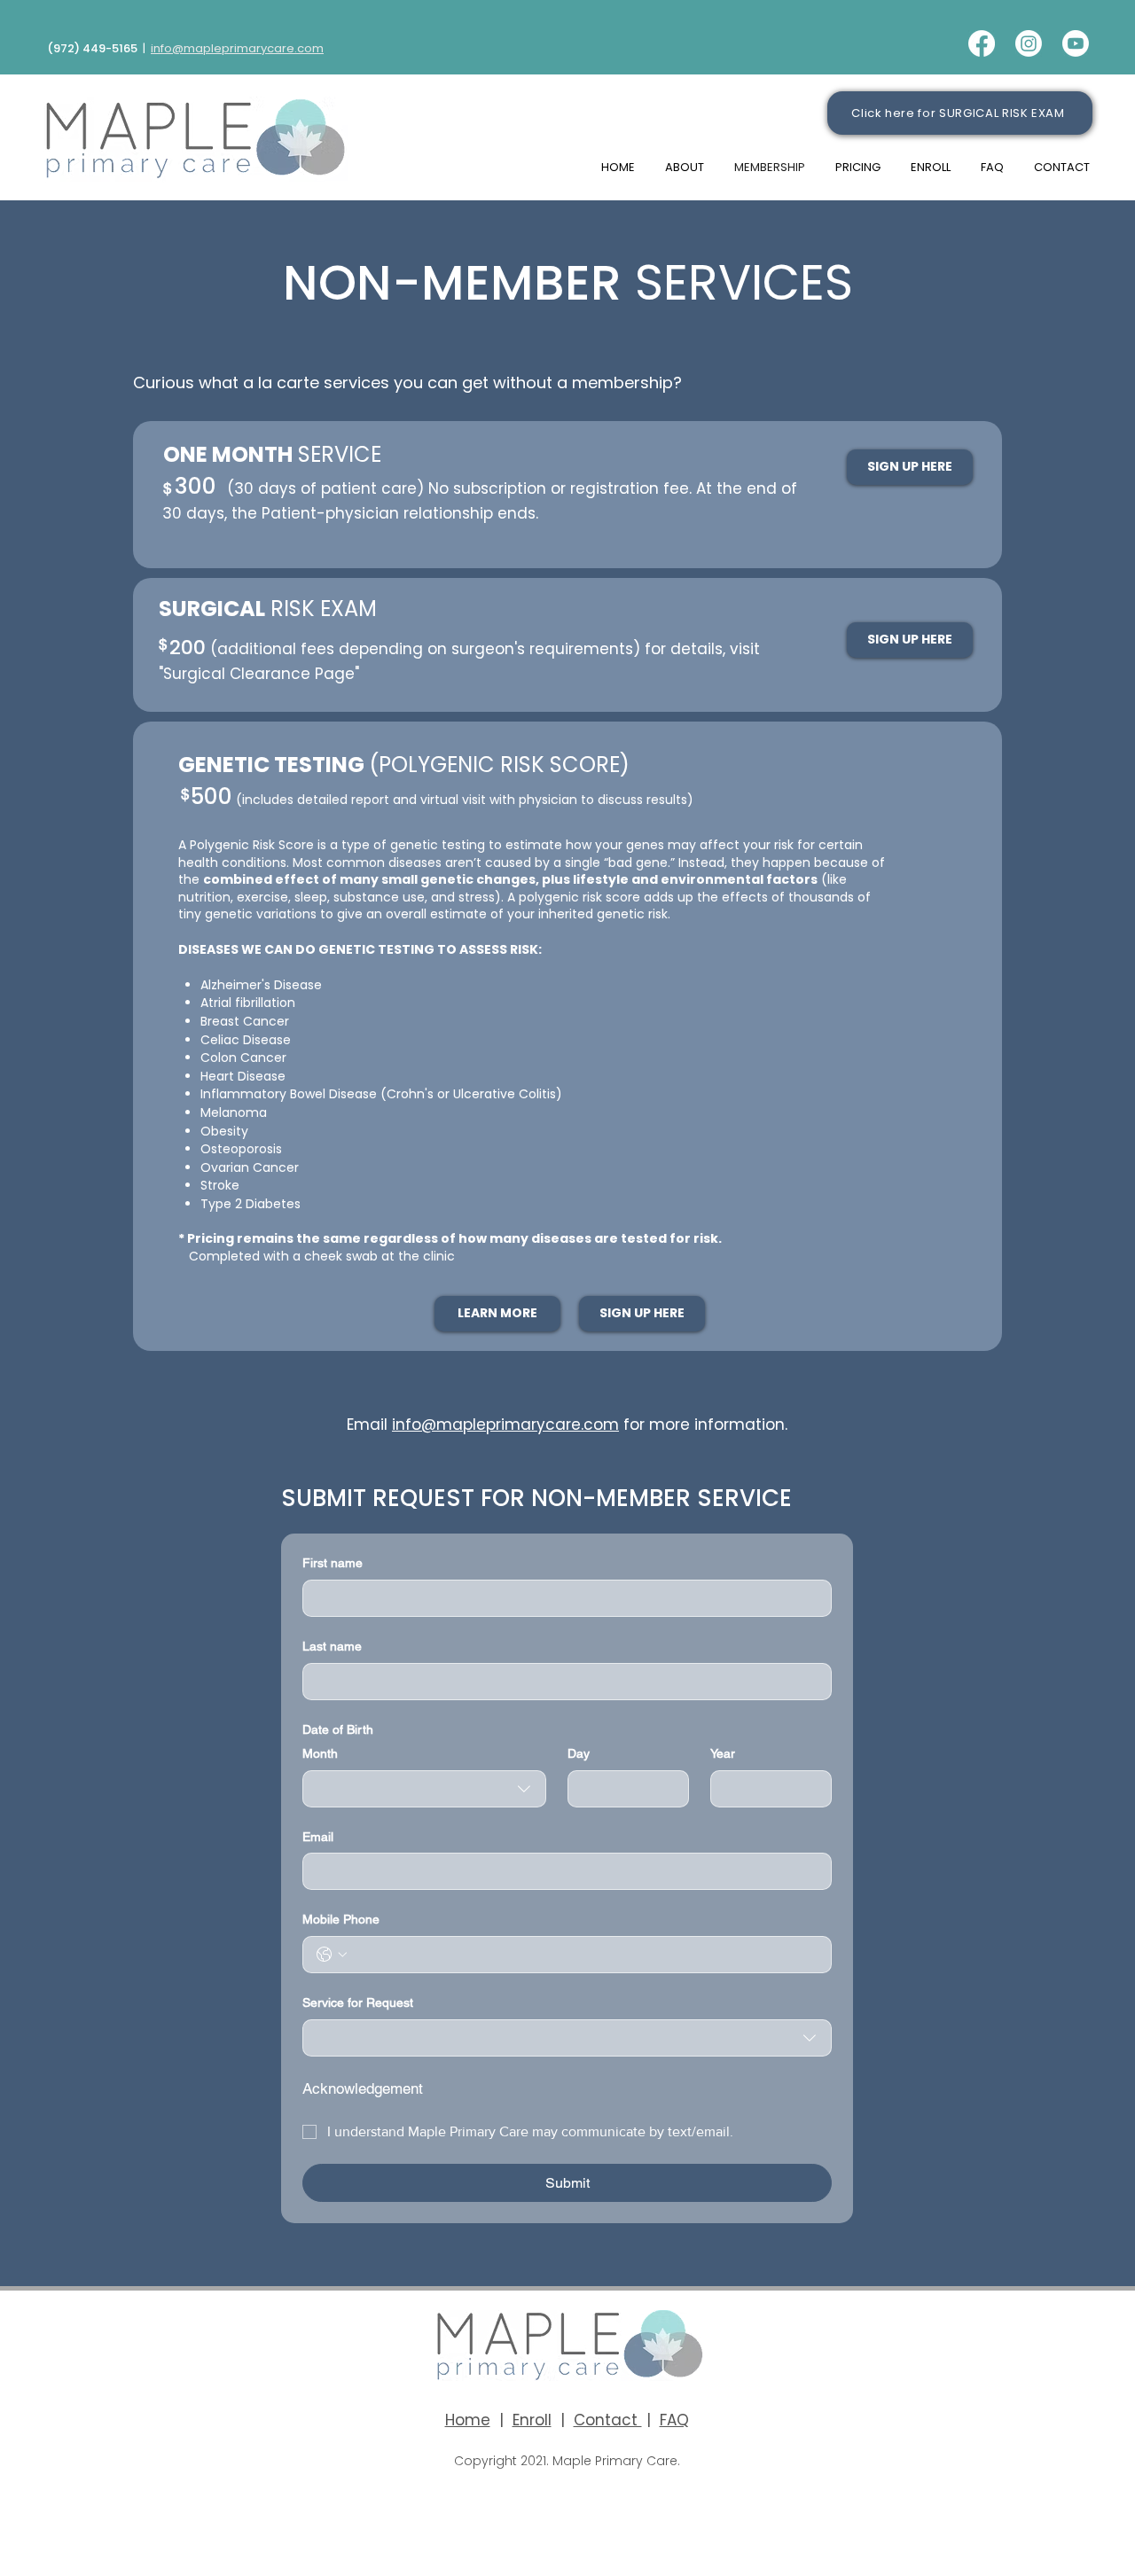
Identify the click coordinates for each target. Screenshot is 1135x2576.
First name (333, 1563)
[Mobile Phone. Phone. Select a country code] (332, 1955)
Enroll (532, 2420)
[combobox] (424, 1789)
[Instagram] (1029, 43)
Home (468, 2420)
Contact (608, 2420)
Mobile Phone (341, 1919)
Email (318, 1837)
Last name (332, 1646)
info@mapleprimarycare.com (237, 48)
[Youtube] (1076, 43)
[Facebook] (982, 43)
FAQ (674, 2420)
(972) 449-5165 (92, 48)
